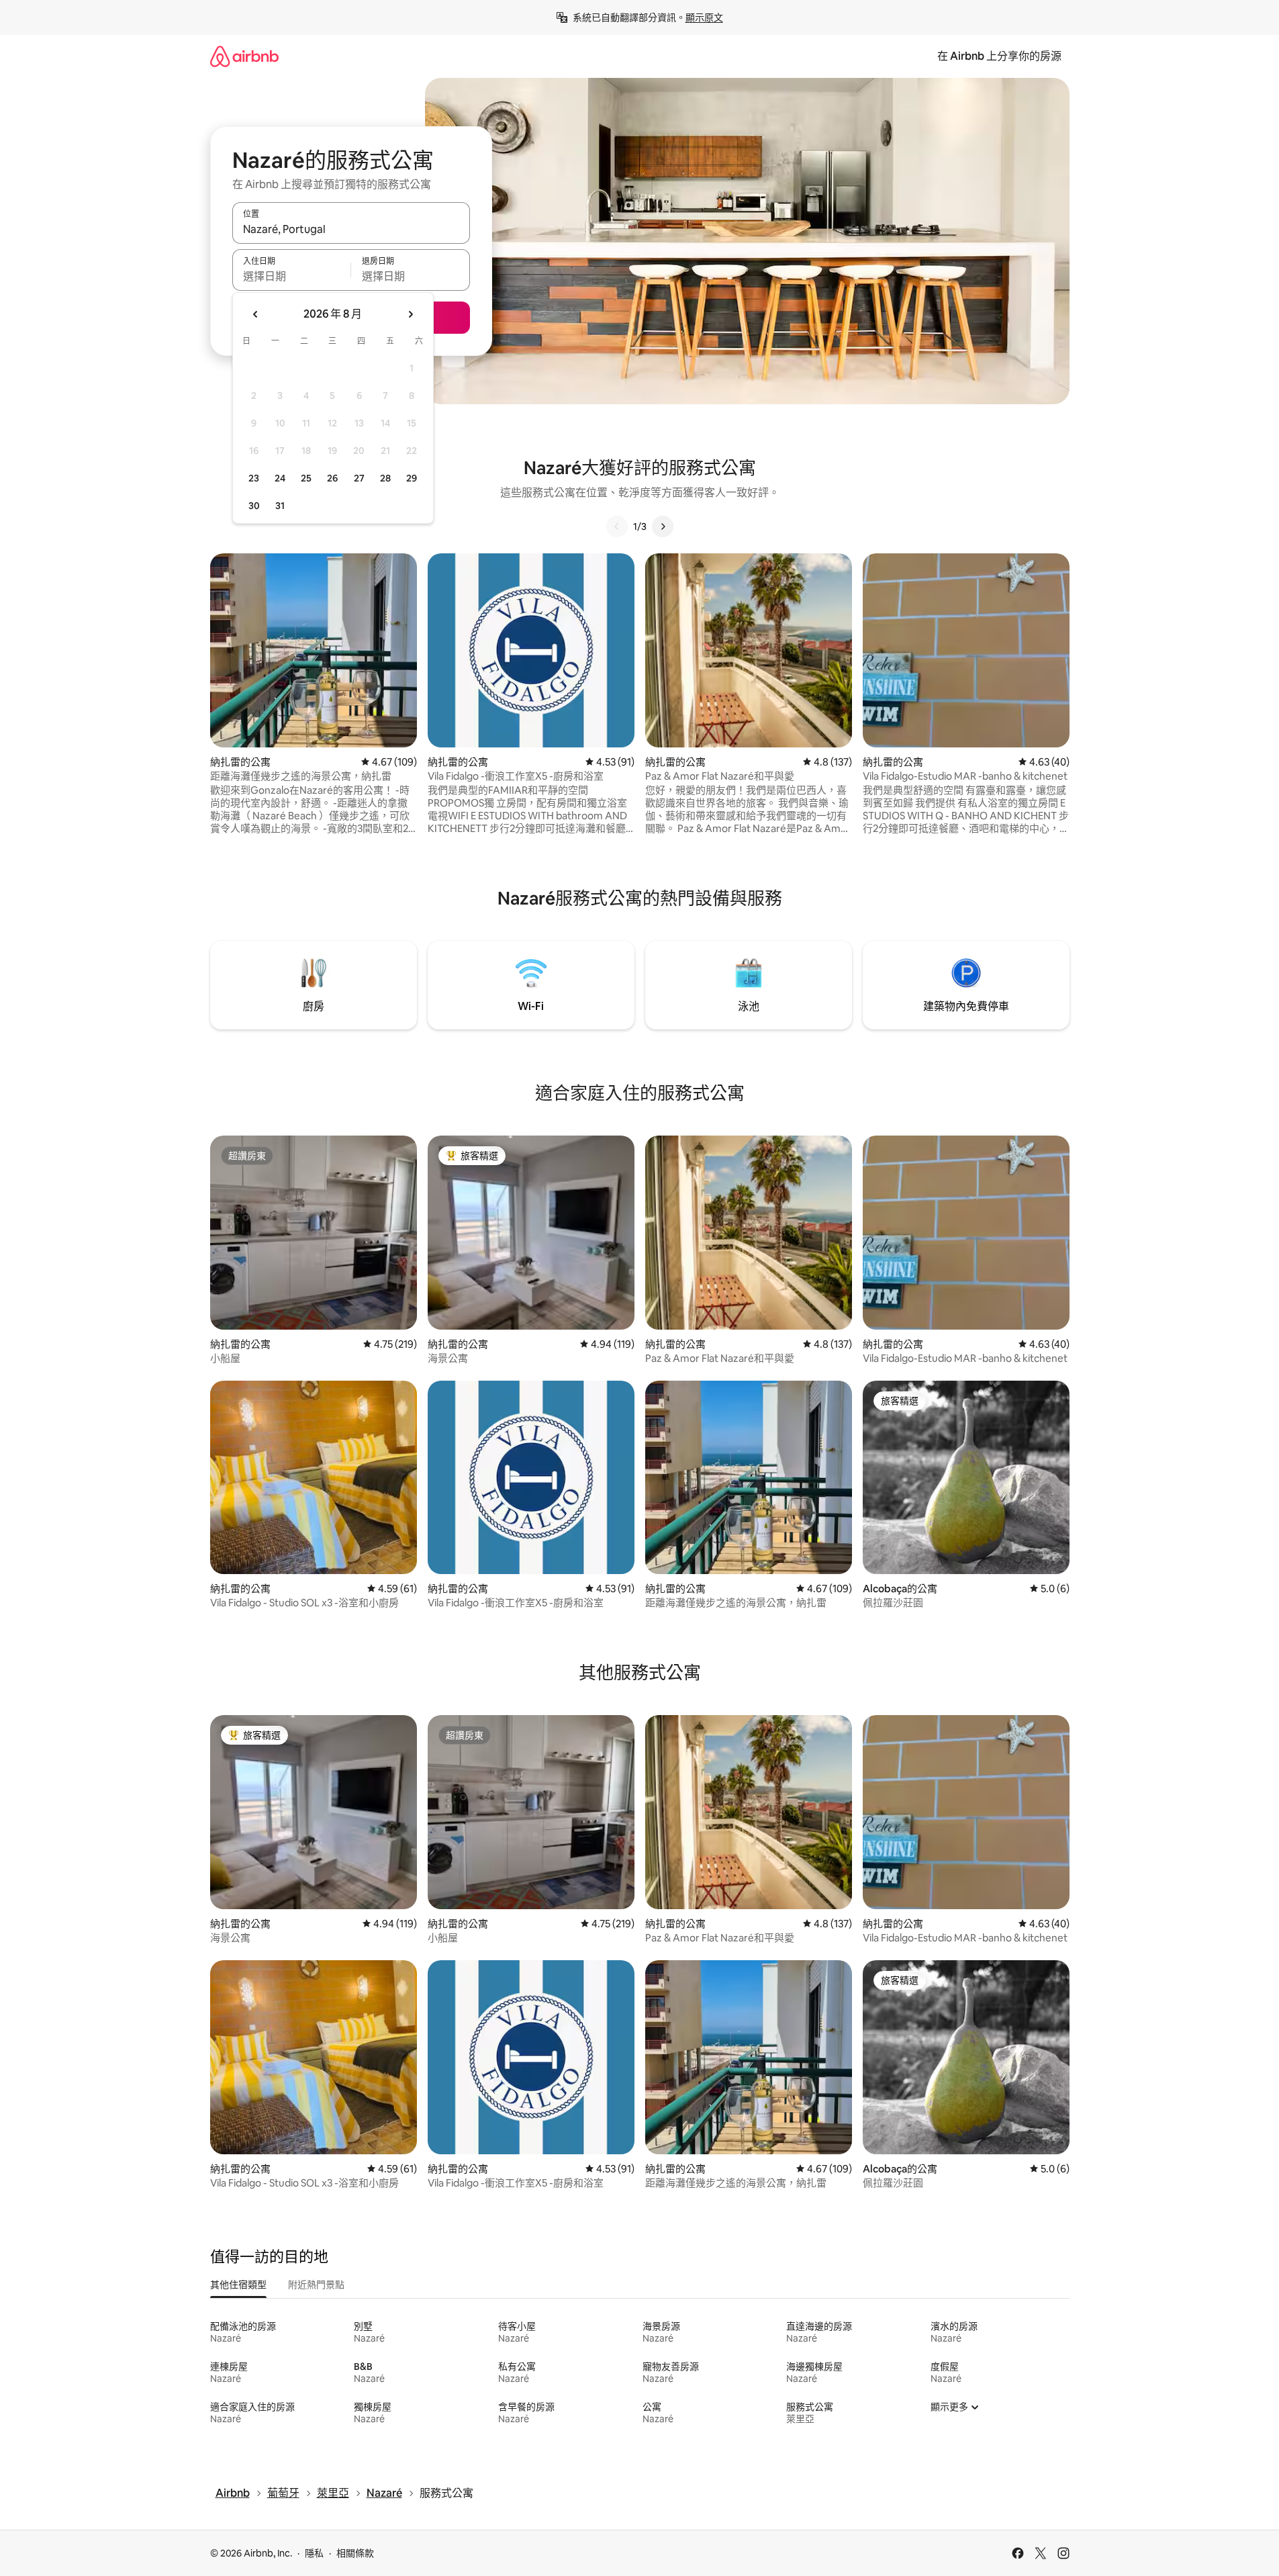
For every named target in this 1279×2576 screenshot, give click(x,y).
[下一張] (663, 526)
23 (254, 478)
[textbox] (292, 276)
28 (385, 478)
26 (332, 478)
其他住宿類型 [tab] (238, 2285)
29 (412, 478)
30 (254, 506)
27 (359, 478)
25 (306, 478)
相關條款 (355, 2553)
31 (280, 506)
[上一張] (617, 526)
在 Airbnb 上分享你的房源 (999, 56)
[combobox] (351, 229)
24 (280, 478)
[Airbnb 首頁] (244, 56)
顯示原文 (704, 17)
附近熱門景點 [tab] (316, 2285)
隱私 (314, 2553)
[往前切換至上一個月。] (256, 314)
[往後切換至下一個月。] (410, 314)
